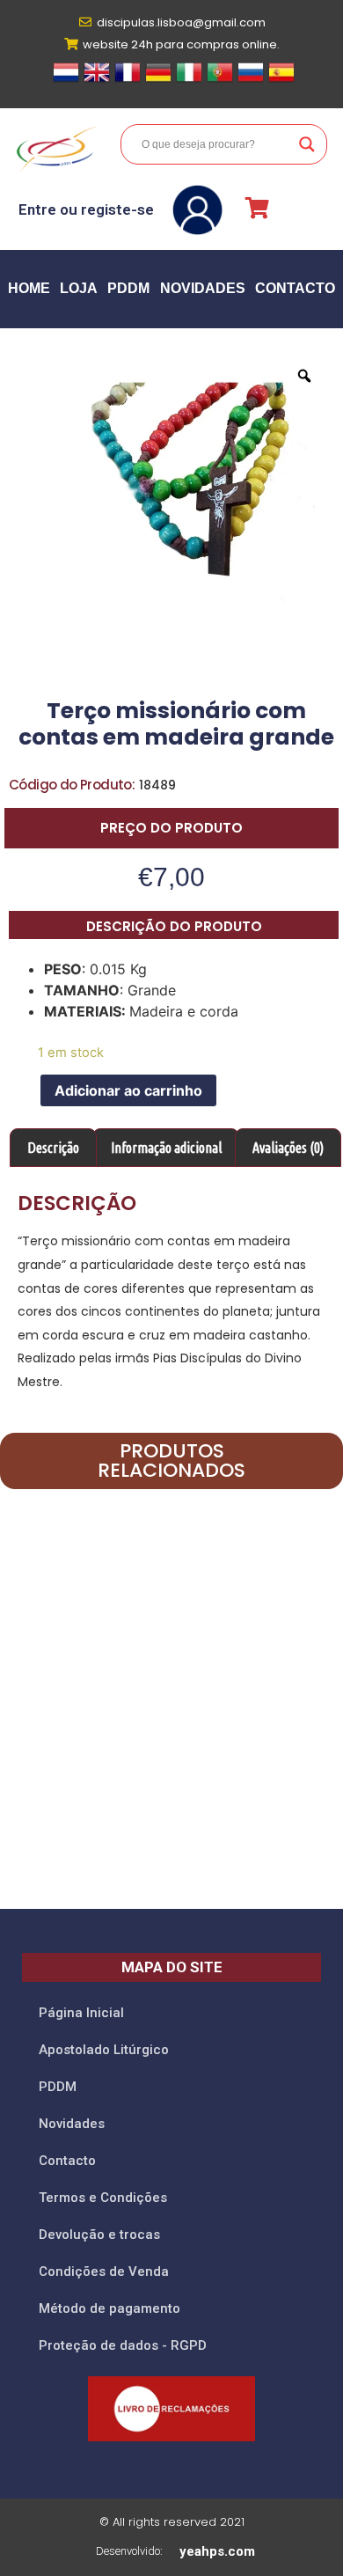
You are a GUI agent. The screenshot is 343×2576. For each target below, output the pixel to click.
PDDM (128, 288)
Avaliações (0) (288, 1148)
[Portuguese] (220, 80)
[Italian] (189, 80)
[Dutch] (66, 80)
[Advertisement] (171, 1721)
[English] (97, 80)
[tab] (53, 1148)
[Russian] (251, 80)
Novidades (203, 288)
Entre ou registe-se (86, 209)
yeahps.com (217, 2551)
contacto (295, 288)
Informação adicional (166, 1148)
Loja (79, 288)
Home (29, 288)
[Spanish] (281, 80)
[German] (158, 80)
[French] (128, 80)
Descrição (53, 1148)
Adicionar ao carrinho (128, 1090)
